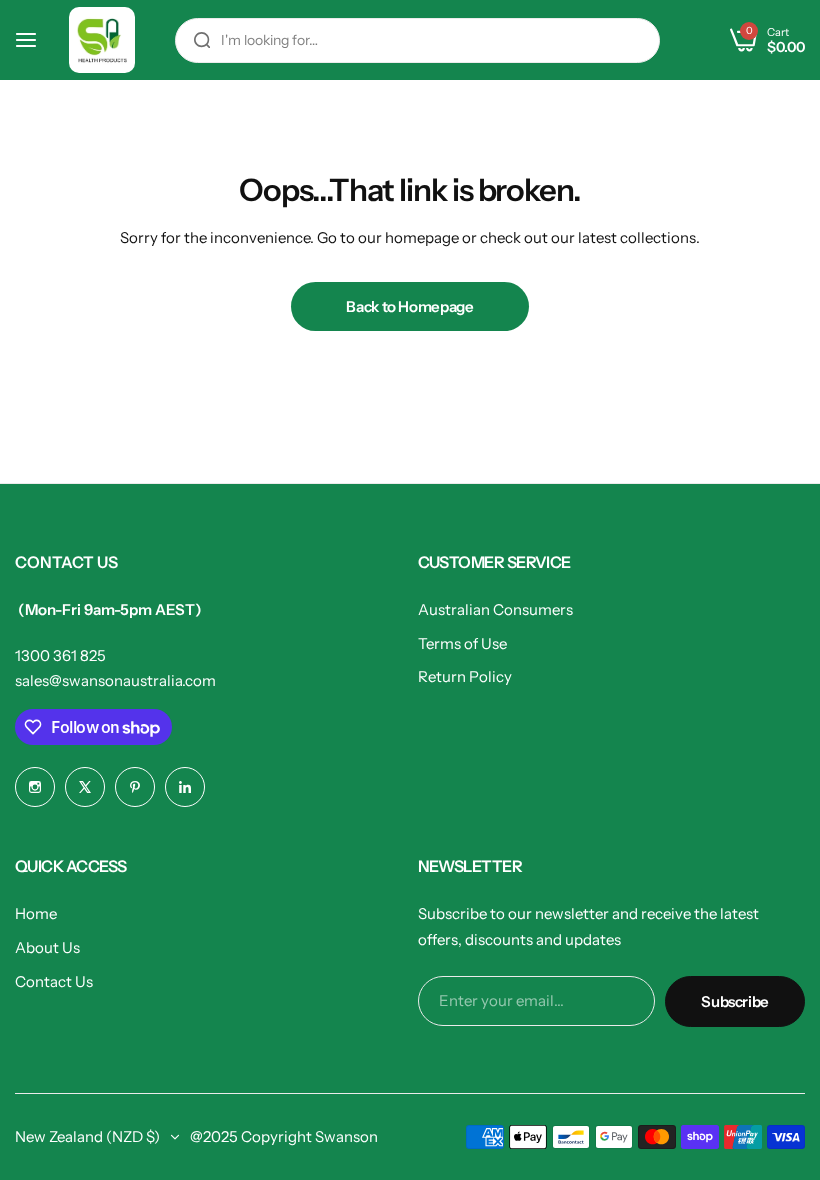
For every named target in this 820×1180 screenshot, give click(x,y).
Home (36, 913)
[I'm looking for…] (202, 40)
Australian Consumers (495, 609)
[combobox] (417, 40)
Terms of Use (462, 643)
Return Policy (465, 676)
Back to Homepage (409, 306)
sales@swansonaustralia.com (115, 680)
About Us (47, 947)
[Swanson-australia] (102, 40)
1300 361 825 (60, 655)
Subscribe (735, 1001)
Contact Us (54, 981)
